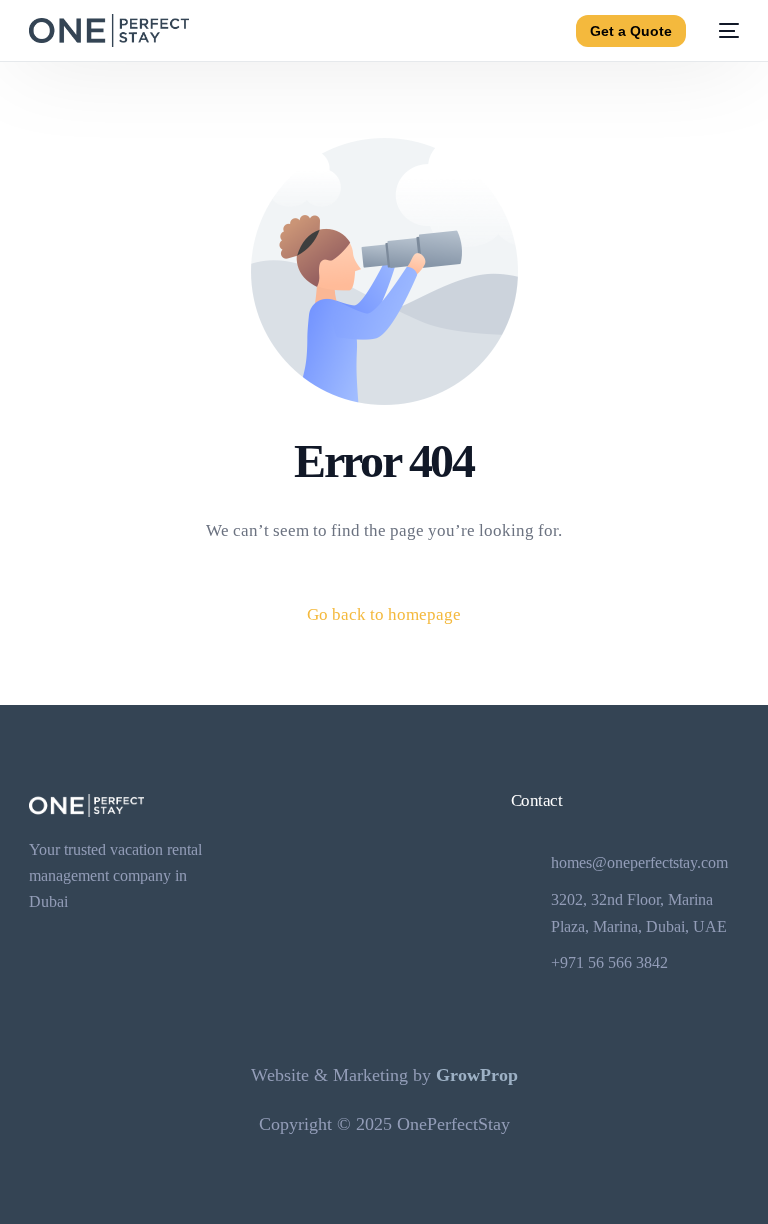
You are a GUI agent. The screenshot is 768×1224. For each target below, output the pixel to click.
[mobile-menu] (722, 30)
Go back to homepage (384, 614)
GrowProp (477, 1075)
